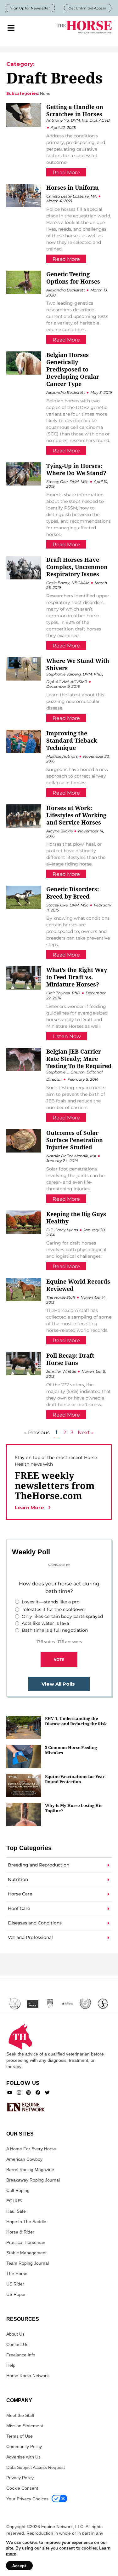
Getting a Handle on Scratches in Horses (75, 110)
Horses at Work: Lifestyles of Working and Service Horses (76, 815)
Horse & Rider (20, 2232)
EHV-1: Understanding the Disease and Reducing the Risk (76, 1721)
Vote (59, 1659)
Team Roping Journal (28, 2263)
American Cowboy (24, 2159)
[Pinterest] (28, 2093)
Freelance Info (21, 2355)
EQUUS (14, 2201)
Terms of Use (20, 2436)
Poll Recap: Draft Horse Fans (70, 1359)
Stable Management (26, 2253)
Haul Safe (16, 2211)
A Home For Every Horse (31, 2149)
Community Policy (24, 2447)
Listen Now (67, 1036)
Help (11, 2365)
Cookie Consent (22, 2488)
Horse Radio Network (28, 2376)
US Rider (15, 2284)
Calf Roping (18, 2190)
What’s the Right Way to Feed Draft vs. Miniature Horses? (77, 977)
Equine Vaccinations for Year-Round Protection (76, 1779)
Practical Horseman (26, 2242)
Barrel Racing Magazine (30, 2170)
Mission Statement (25, 2426)
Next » (86, 1432)
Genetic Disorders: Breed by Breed (73, 893)
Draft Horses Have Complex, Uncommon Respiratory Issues (77, 567)
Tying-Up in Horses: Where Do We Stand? (76, 469)
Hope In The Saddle (26, 2222)
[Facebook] (38, 2093)
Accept (19, 2566)
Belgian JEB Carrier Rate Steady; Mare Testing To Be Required (79, 1059)
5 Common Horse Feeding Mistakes (71, 1750)
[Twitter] (47, 2093)
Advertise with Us (23, 2457)
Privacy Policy (20, 2478)
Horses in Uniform (73, 187)
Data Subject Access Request (36, 2467)
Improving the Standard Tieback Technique (72, 740)
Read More (66, 172)
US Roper (16, 2294)
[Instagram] (19, 2093)
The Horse (17, 2274)
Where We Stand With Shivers (78, 664)
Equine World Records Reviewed (78, 1285)
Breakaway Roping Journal (33, 2180)
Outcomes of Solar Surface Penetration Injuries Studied (75, 1140)
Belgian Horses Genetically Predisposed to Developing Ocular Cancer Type (73, 369)
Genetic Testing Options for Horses (73, 278)
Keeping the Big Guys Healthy (76, 1218)
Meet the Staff (20, 2415)
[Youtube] (10, 2093)
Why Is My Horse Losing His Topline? (74, 1808)
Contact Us (17, 2344)
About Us (15, 2334)
